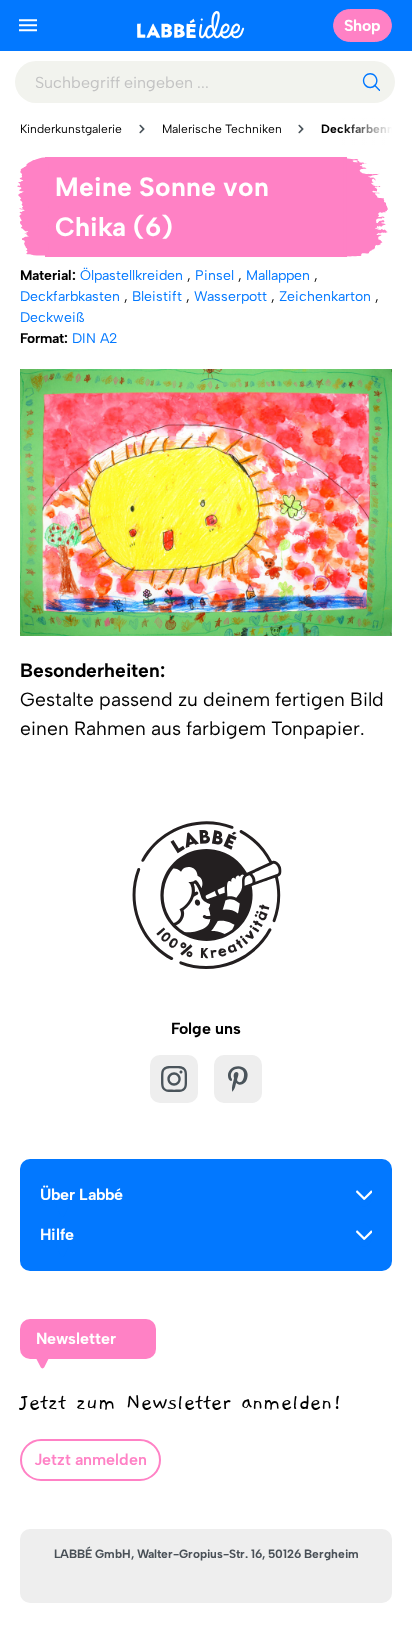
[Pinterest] (238, 1079)
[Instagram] (174, 1079)
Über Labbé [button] (81, 1194)
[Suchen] (371, 82)
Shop (362, 25)
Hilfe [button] (57, 1234)
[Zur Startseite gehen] (190, 24)
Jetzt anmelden (90, 1459)
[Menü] (28, 25)
